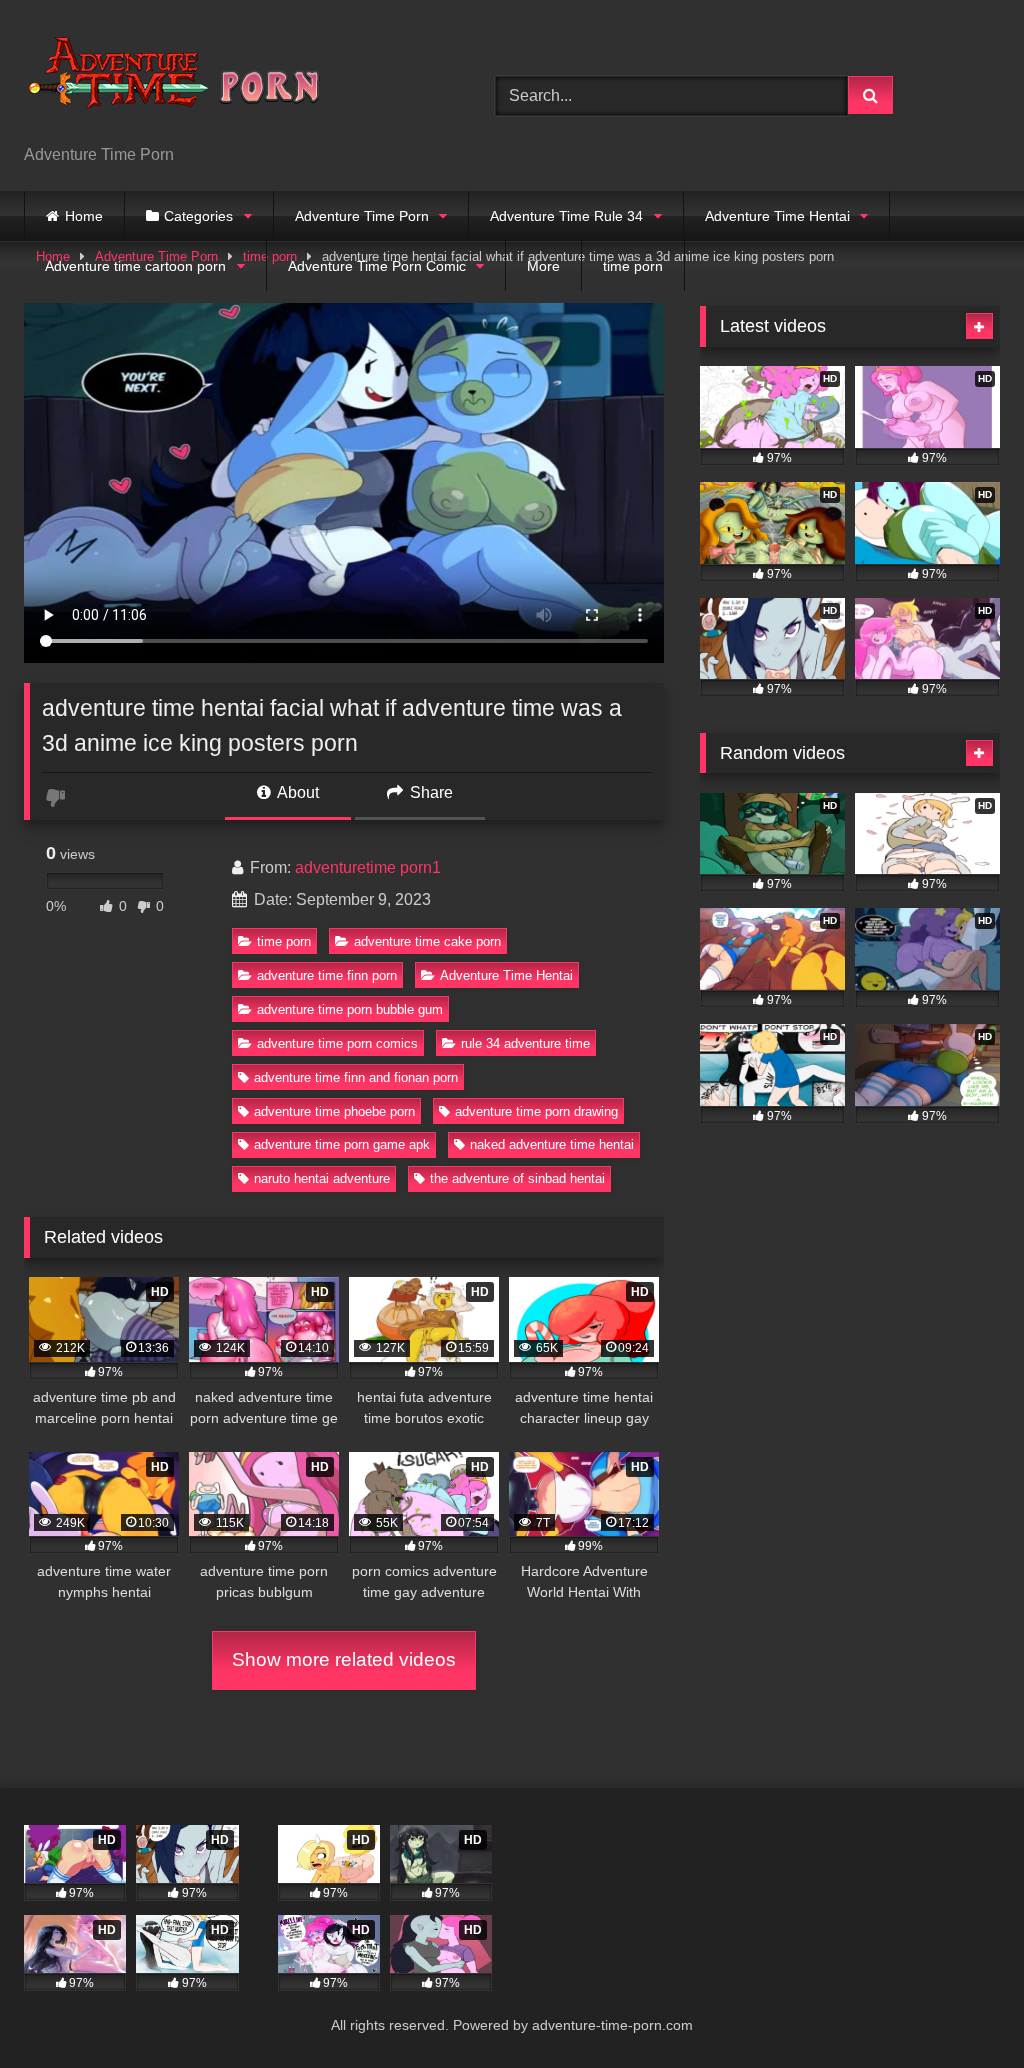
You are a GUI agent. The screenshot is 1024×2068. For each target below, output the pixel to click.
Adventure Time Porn (362, 216)
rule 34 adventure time (525, 1043)
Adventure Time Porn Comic (377, 266)
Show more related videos (344, 1659)
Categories (198, 216)
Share (429, 792)
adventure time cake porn (427, 941)
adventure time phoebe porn (334, 1111)
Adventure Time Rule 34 (566, 216)
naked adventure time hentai (552, 1144)
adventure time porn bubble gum (350, 1009)
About (296, 792)
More (543, 266)
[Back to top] (962, 2008)
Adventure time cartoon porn (135, 266)
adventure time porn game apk (342, 1144)
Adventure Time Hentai (777, 216)
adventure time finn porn (327, 975)
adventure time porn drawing (536, 1111)
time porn (633, 266)
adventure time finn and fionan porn (356, 1077)
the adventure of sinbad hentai (517, 1178)
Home (84, 216)
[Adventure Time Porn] (228, 79)
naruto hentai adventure (322, 1178)
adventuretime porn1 (368, 867)
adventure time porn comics (337, 1043)
